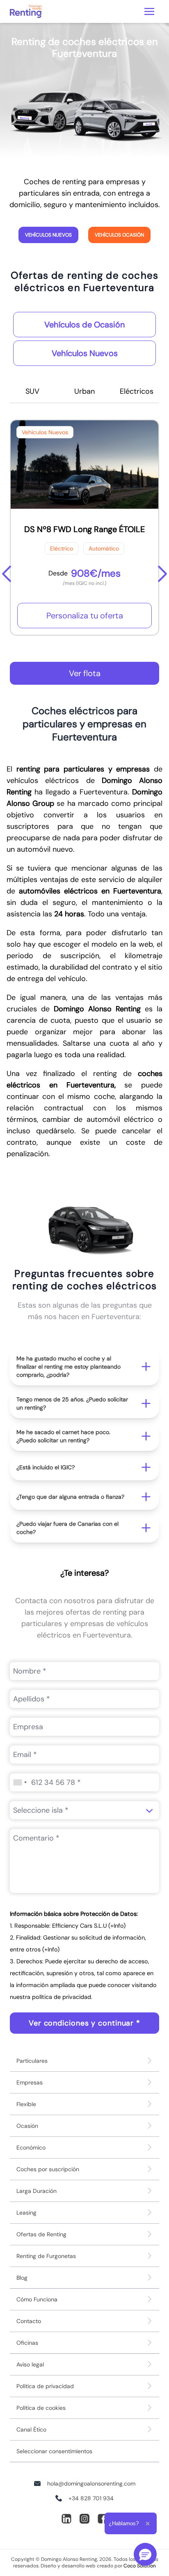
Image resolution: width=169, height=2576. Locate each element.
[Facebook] (103, 2519)
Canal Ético (31, 2429)
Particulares (32, 2061)
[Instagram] (84, 2519)
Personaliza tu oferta (85, 616)
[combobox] (20, 1782)
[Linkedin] (66, 2519)
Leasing (26, 2213)
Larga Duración (37, 2191)
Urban (84, 391)
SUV (32, 391)
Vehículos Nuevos (48, 235)
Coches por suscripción (48, 2169)
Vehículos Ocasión (119, 235)
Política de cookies (41, 2408)
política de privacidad (62, 1997)
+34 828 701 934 (91, 2498)
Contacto (29, 2321)
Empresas (30, 2082)
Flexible (26, 2104)
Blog (22, 2278)
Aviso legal (30, 2364)
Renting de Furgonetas (46, 2256)
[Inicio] (26, 11)
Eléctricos (137, 391)
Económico (31, 2147)
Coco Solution (140, 2566)
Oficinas (27, 2343)
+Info (117, 1926)
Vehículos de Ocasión (84, 325)
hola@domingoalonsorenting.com (91, 2484)
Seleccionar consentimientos (54, 2451)
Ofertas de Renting (41, 2234)
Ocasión (27, 2126)
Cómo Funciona (37, 2299)
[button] (84, 1367)
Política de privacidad (45, 2386)
